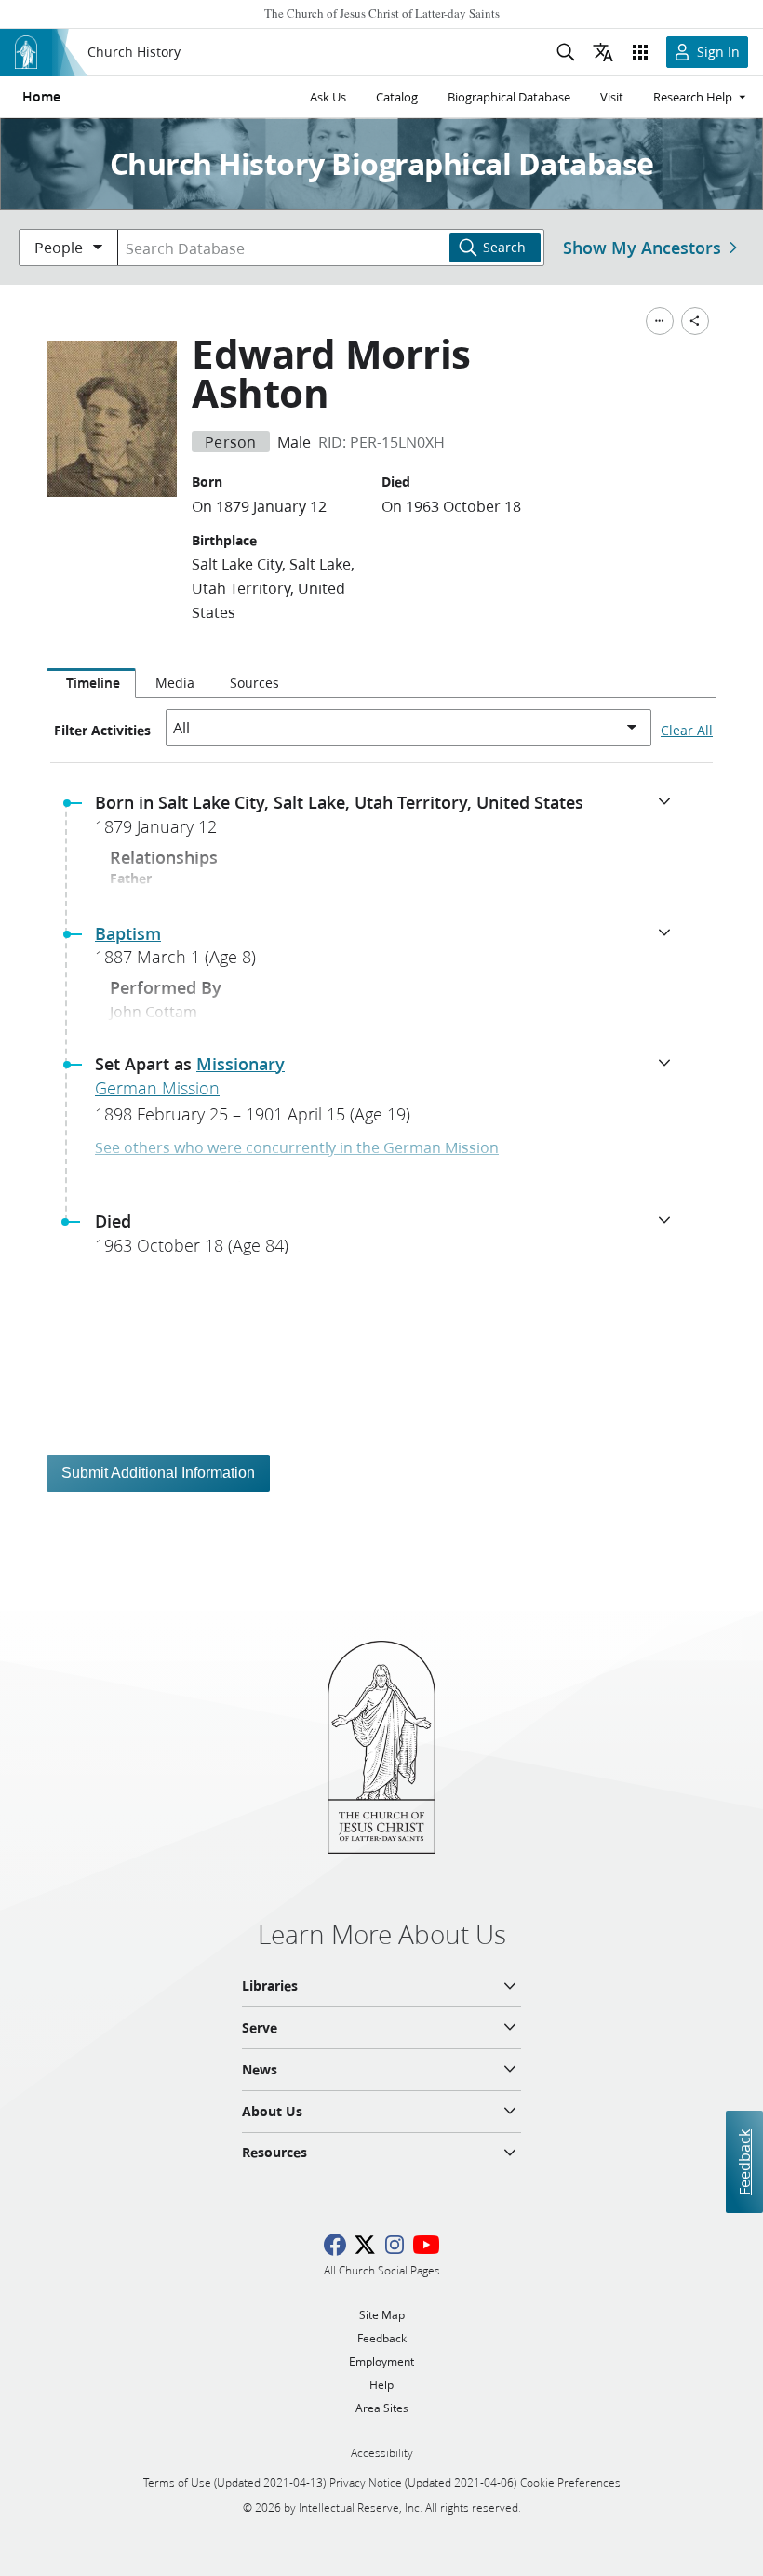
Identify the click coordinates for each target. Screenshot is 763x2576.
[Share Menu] (695, 321)
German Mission (157, 1088)
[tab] (91, 683)
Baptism (128, 933)
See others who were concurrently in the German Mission (297, 1147)
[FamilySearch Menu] (660, 321)
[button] (389, 820)
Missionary (241, 1064)
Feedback (744, 2161)
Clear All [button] (687, 731)
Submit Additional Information (158, 1473)
